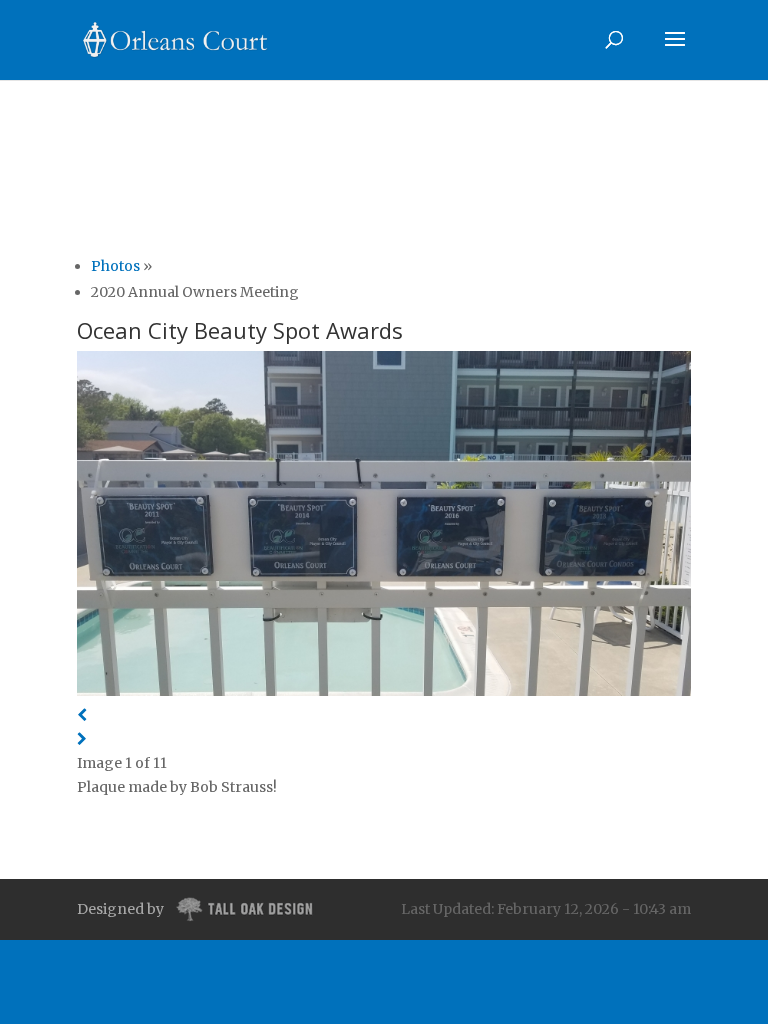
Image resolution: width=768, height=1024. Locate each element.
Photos (115, 266)
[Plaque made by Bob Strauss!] (384, 527)
